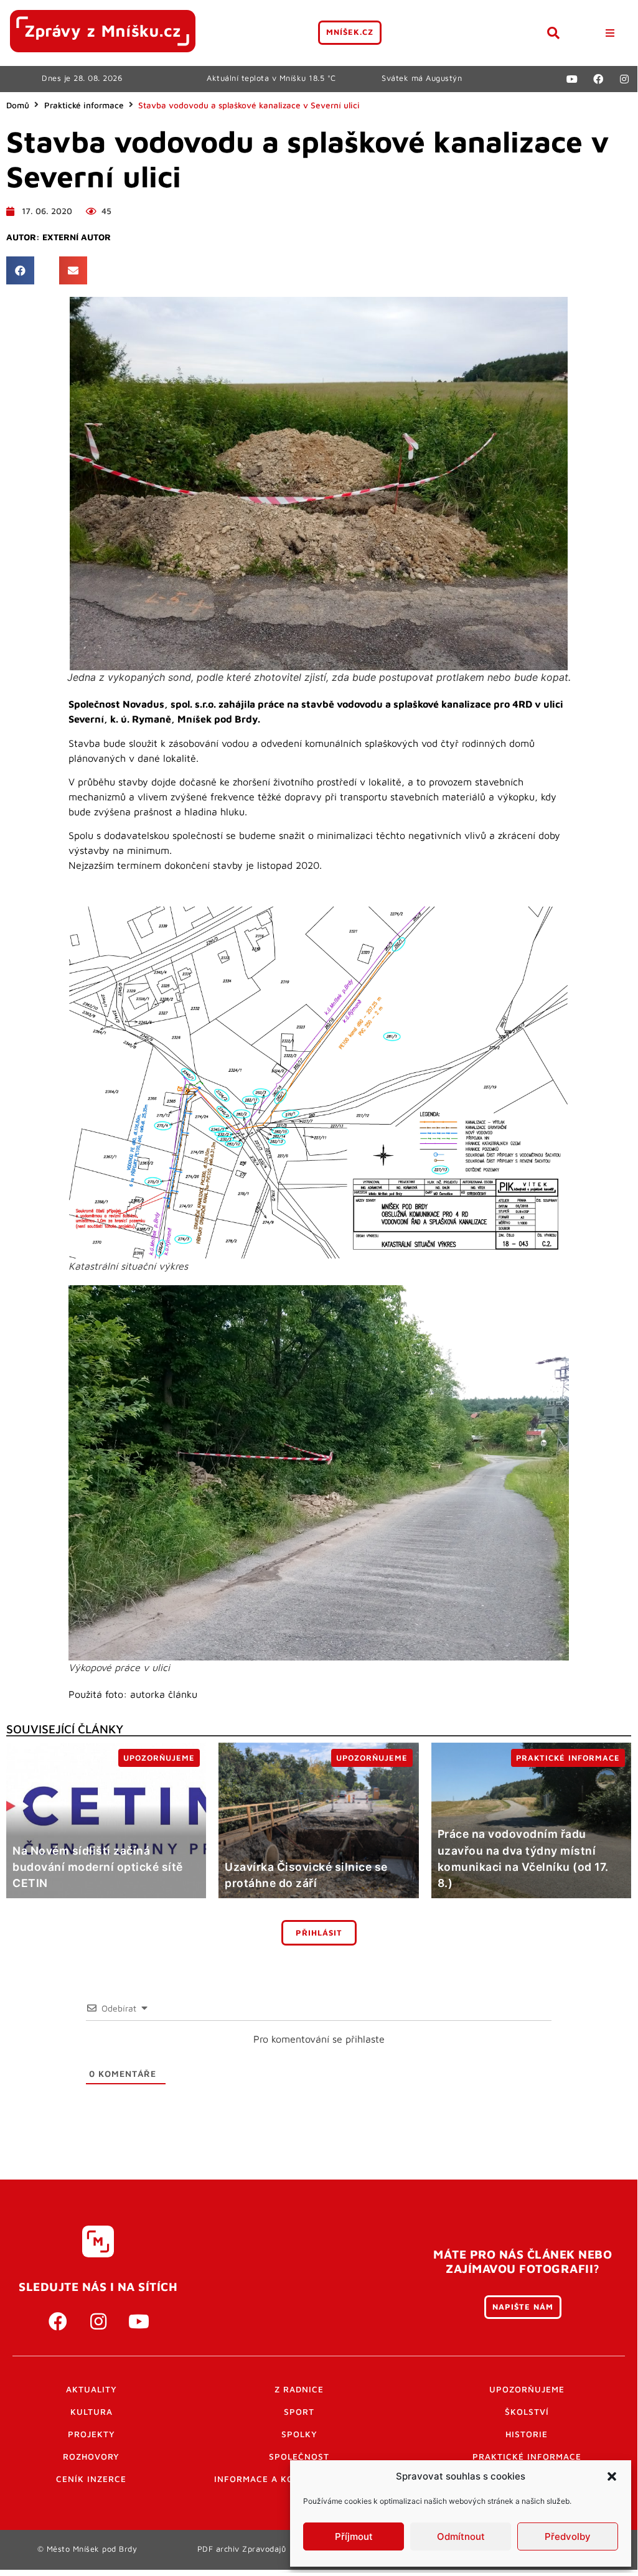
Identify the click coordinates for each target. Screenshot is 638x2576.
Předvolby (568, 2536)
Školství (527, 2412)
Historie (527, 2434)
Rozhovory (91, 2457)
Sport (299, 2412)
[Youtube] (572, 79)
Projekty (91, 2434)
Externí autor (77, 237)
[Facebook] (598, 79)
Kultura (91, 2412)
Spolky (299, 2434)
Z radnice (299, 2389)
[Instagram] (624, 79)
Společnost (299, 2457)
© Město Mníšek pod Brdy (87, 2549)
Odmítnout (461, 2536)
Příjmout (354, 2536)
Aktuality (91, 2389)
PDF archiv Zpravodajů (242, 2549)
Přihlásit (319, 1933)
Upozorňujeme (527, 2389)
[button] (612, 2476)
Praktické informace (84, 105)
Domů (18, 105)
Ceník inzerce (91, 2479)
